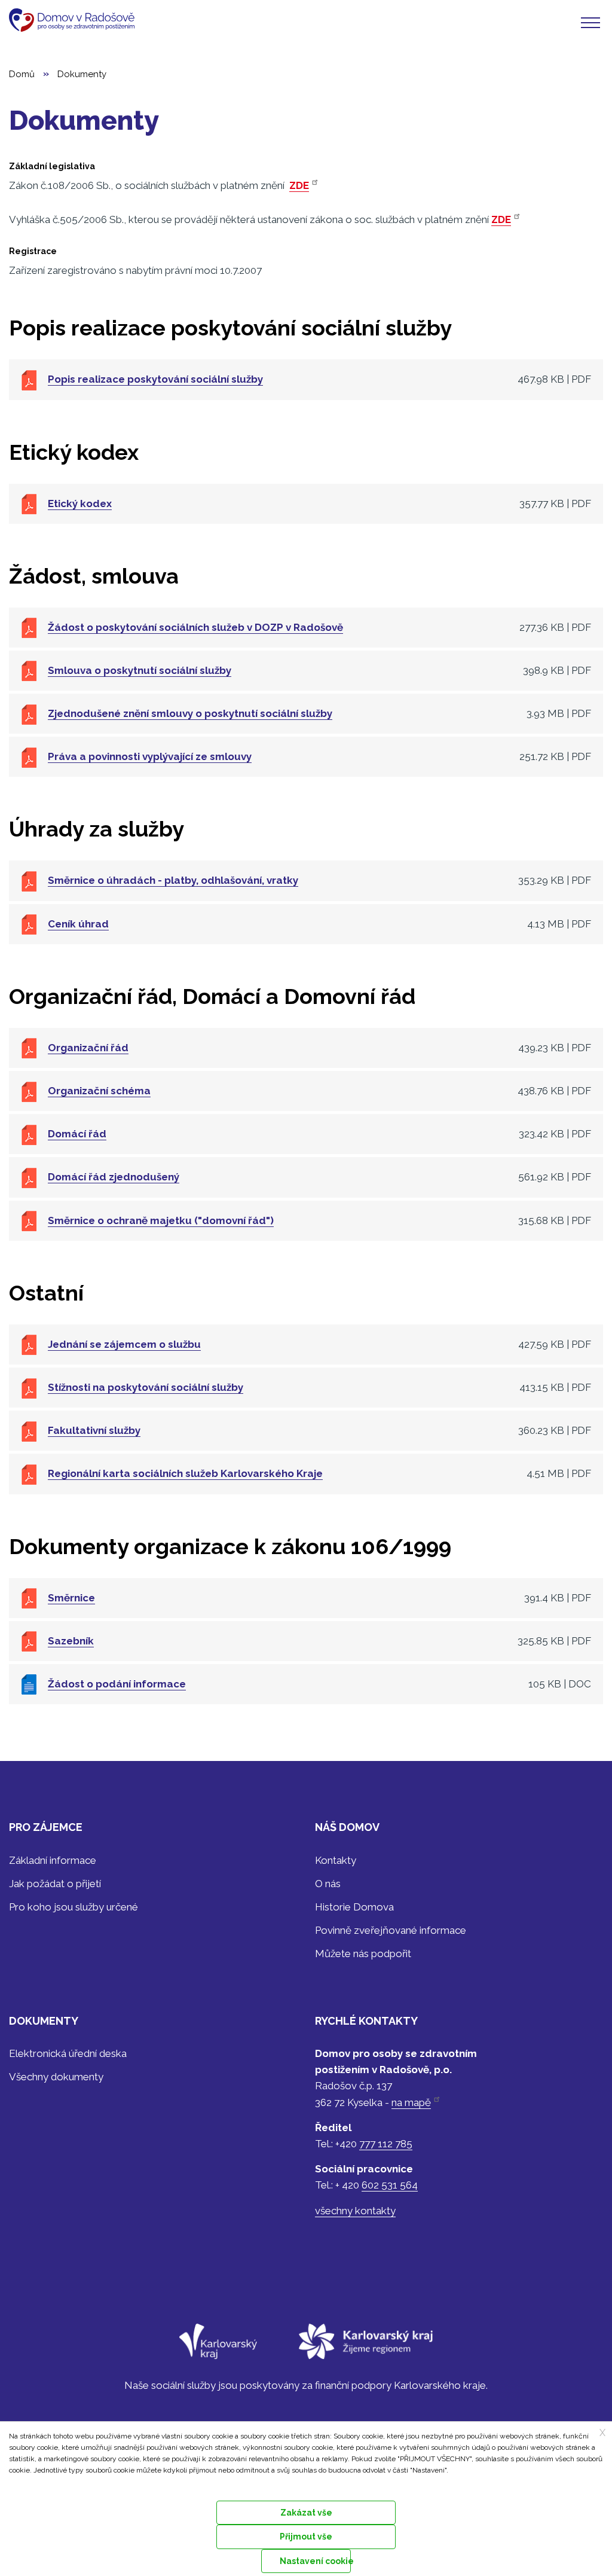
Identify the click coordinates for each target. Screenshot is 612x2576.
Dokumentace (30, 2485)
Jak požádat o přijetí (55, 1884)
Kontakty (336, 1860)
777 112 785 (386, 2144)
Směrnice (71, 1598)
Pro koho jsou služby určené (74, 1907)
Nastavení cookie (315, 2561)
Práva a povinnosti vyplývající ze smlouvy (150, 756)
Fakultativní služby (94, 1430)
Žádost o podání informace (117, 1684)
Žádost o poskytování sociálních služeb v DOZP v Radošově (195, 627)
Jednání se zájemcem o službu (124, 1344)
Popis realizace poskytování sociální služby (155, 379)
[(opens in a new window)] (218, 2349)
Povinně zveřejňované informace (391, 1930)
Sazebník (71, 1641)
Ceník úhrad (78, 924)
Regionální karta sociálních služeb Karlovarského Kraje (185, 1473)
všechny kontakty (355, 2211)
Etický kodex (80, 503)
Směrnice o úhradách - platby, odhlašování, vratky (173, 880)
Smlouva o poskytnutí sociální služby (140, 670)
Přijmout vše (306, 2537)
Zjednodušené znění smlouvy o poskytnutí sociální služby (190, 713)
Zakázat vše (306, 2513)
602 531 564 (390, 2185)
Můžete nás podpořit (363, 1954)
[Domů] (76, 20)
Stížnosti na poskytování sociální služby (146, 1387)
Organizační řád (88, 1048)
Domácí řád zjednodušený (114, 1177)
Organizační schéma (99, 1091)
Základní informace (53, 1860)
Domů (22, 74)
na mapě (411, 2102)
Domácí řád (77, 1134)
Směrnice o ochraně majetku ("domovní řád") (161, 1220)
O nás (328, 1884)
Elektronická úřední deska (68, 2053)
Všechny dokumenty (56, 2077)
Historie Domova (354, 1907)
